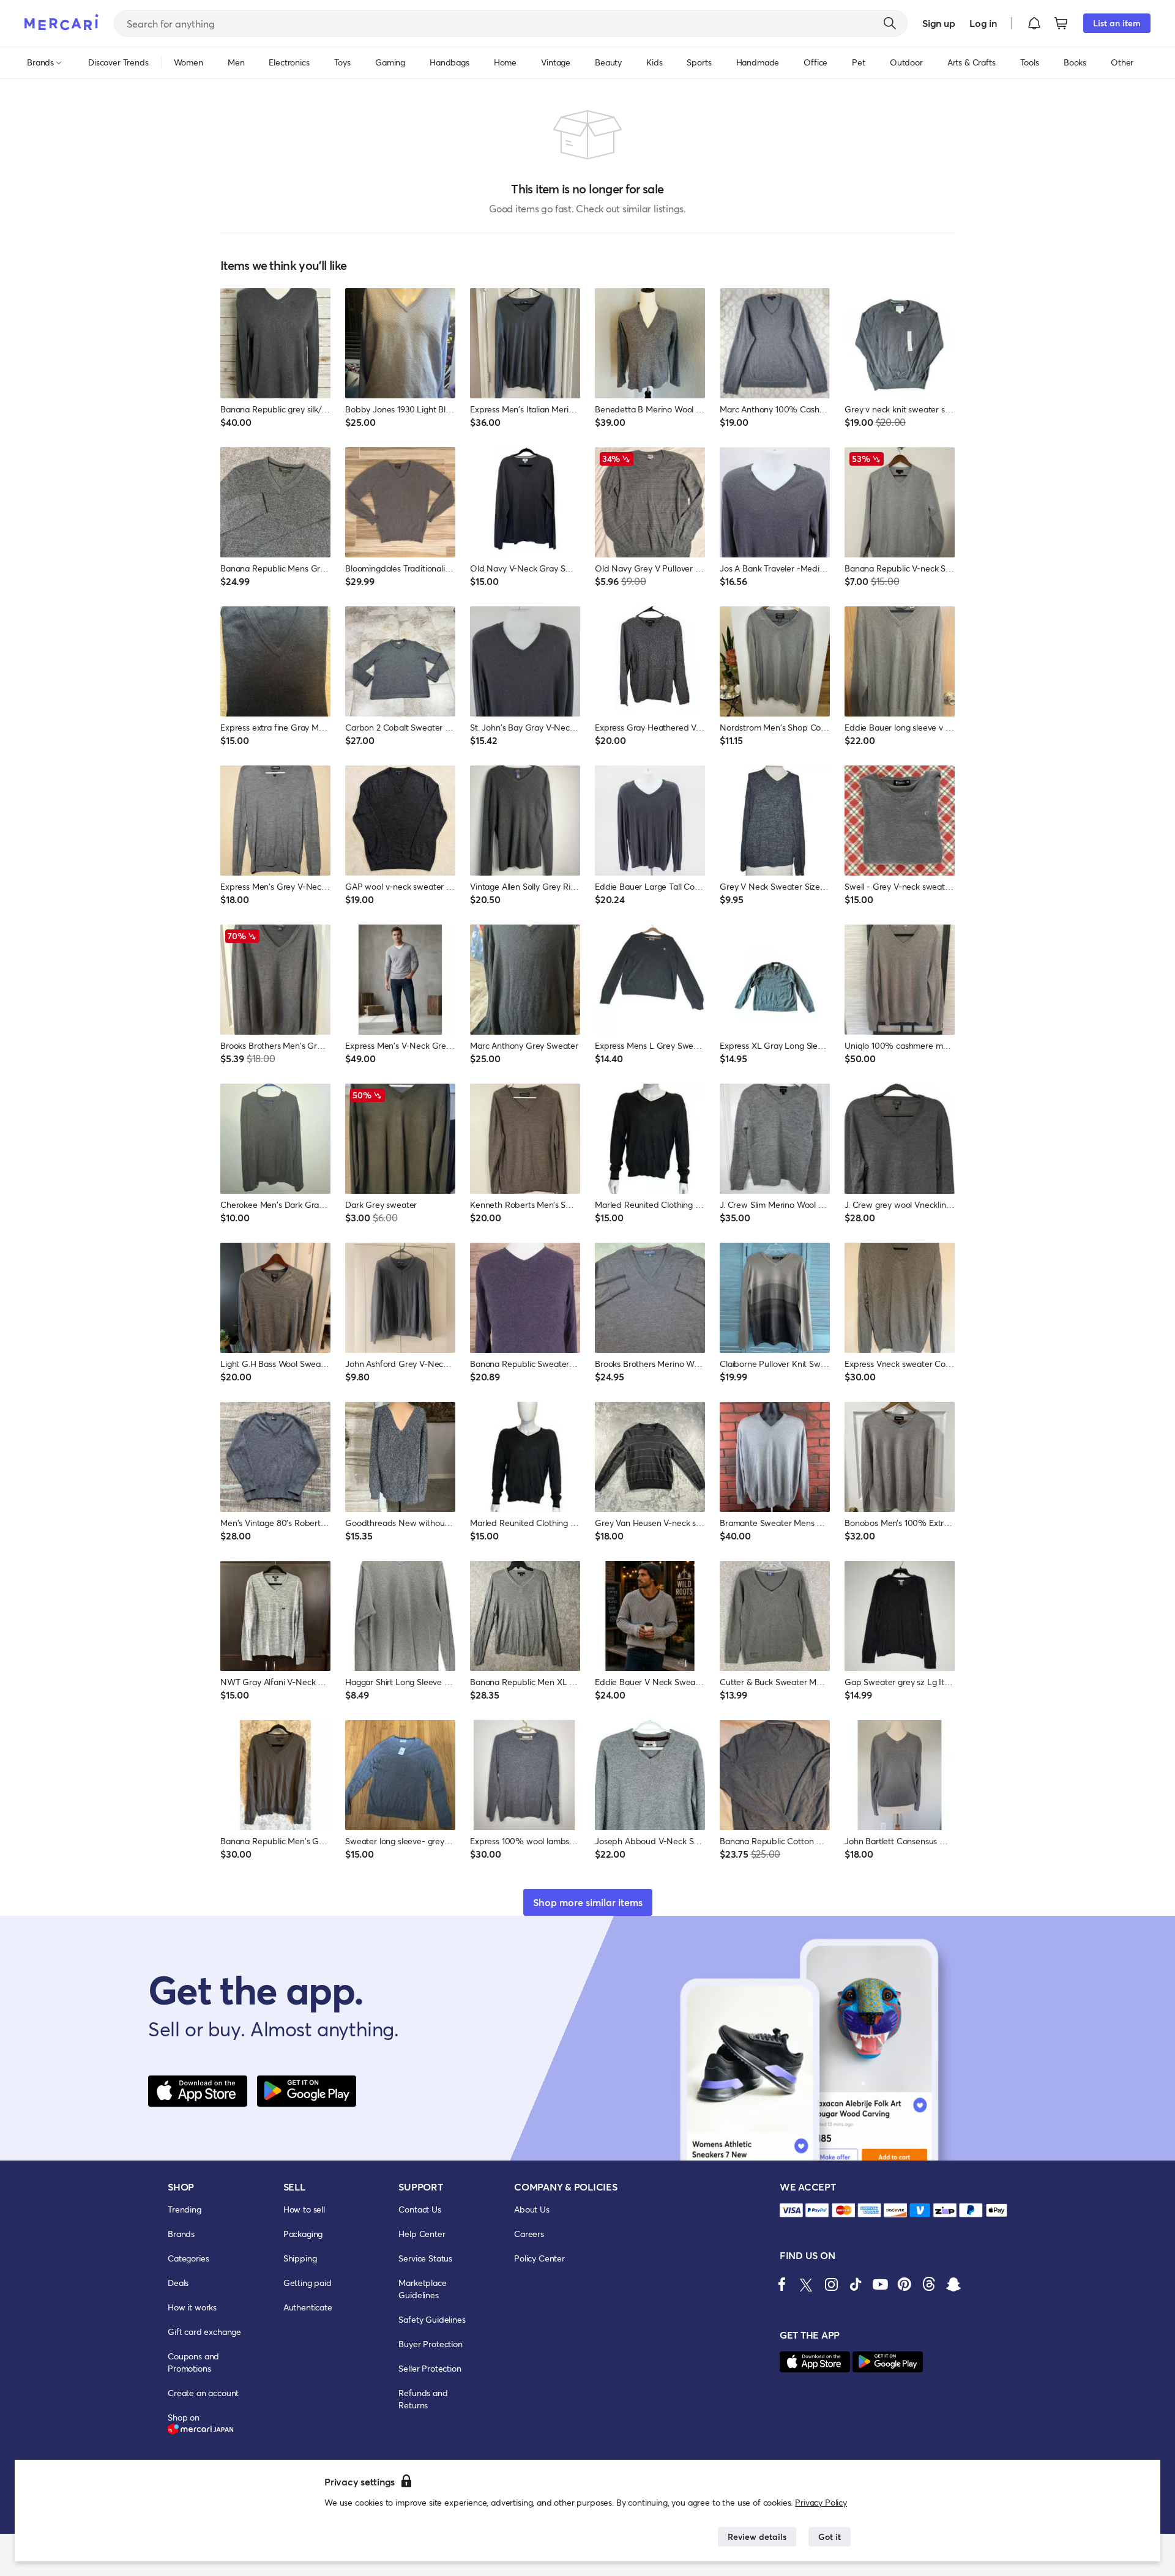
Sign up (938, 23)
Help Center (422, 2234)
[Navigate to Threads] (929, 2284)
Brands (181, 2234)
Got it (830, 2537)
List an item (1117, 23)
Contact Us (420, 2209)
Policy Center (539, 2258)
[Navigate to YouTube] (880, 2284)
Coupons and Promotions (193, 2362)
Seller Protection (430, 2368)
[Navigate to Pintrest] (905, 2284)
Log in (983, 23)
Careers (529, 2234)
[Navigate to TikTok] (856, 2284)
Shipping (300, 2258)
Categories (188, 2258)
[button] (1034, 23)
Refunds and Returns (423, 2399)
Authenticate (308, 2307)
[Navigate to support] (791, 2210)
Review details (757, 2537)
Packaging (303, 2234)
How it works (192, 2307)
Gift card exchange (204, 2332)
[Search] (890, 23)
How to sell (304, 2209)
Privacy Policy (821, 2502)
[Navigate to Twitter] (807, 2284)
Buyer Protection (430, 2344)
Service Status (425, 2258)
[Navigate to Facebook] (782, 2284)
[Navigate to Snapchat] (953, 2284)
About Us (532, 2209)
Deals (178, 2283)
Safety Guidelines (432, 2319)
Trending (185, 2209)
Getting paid (308, 2283)
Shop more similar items (588, 1902)
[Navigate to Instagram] (831, 2284)
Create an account (203, 2393)
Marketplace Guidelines (422, 2289)
